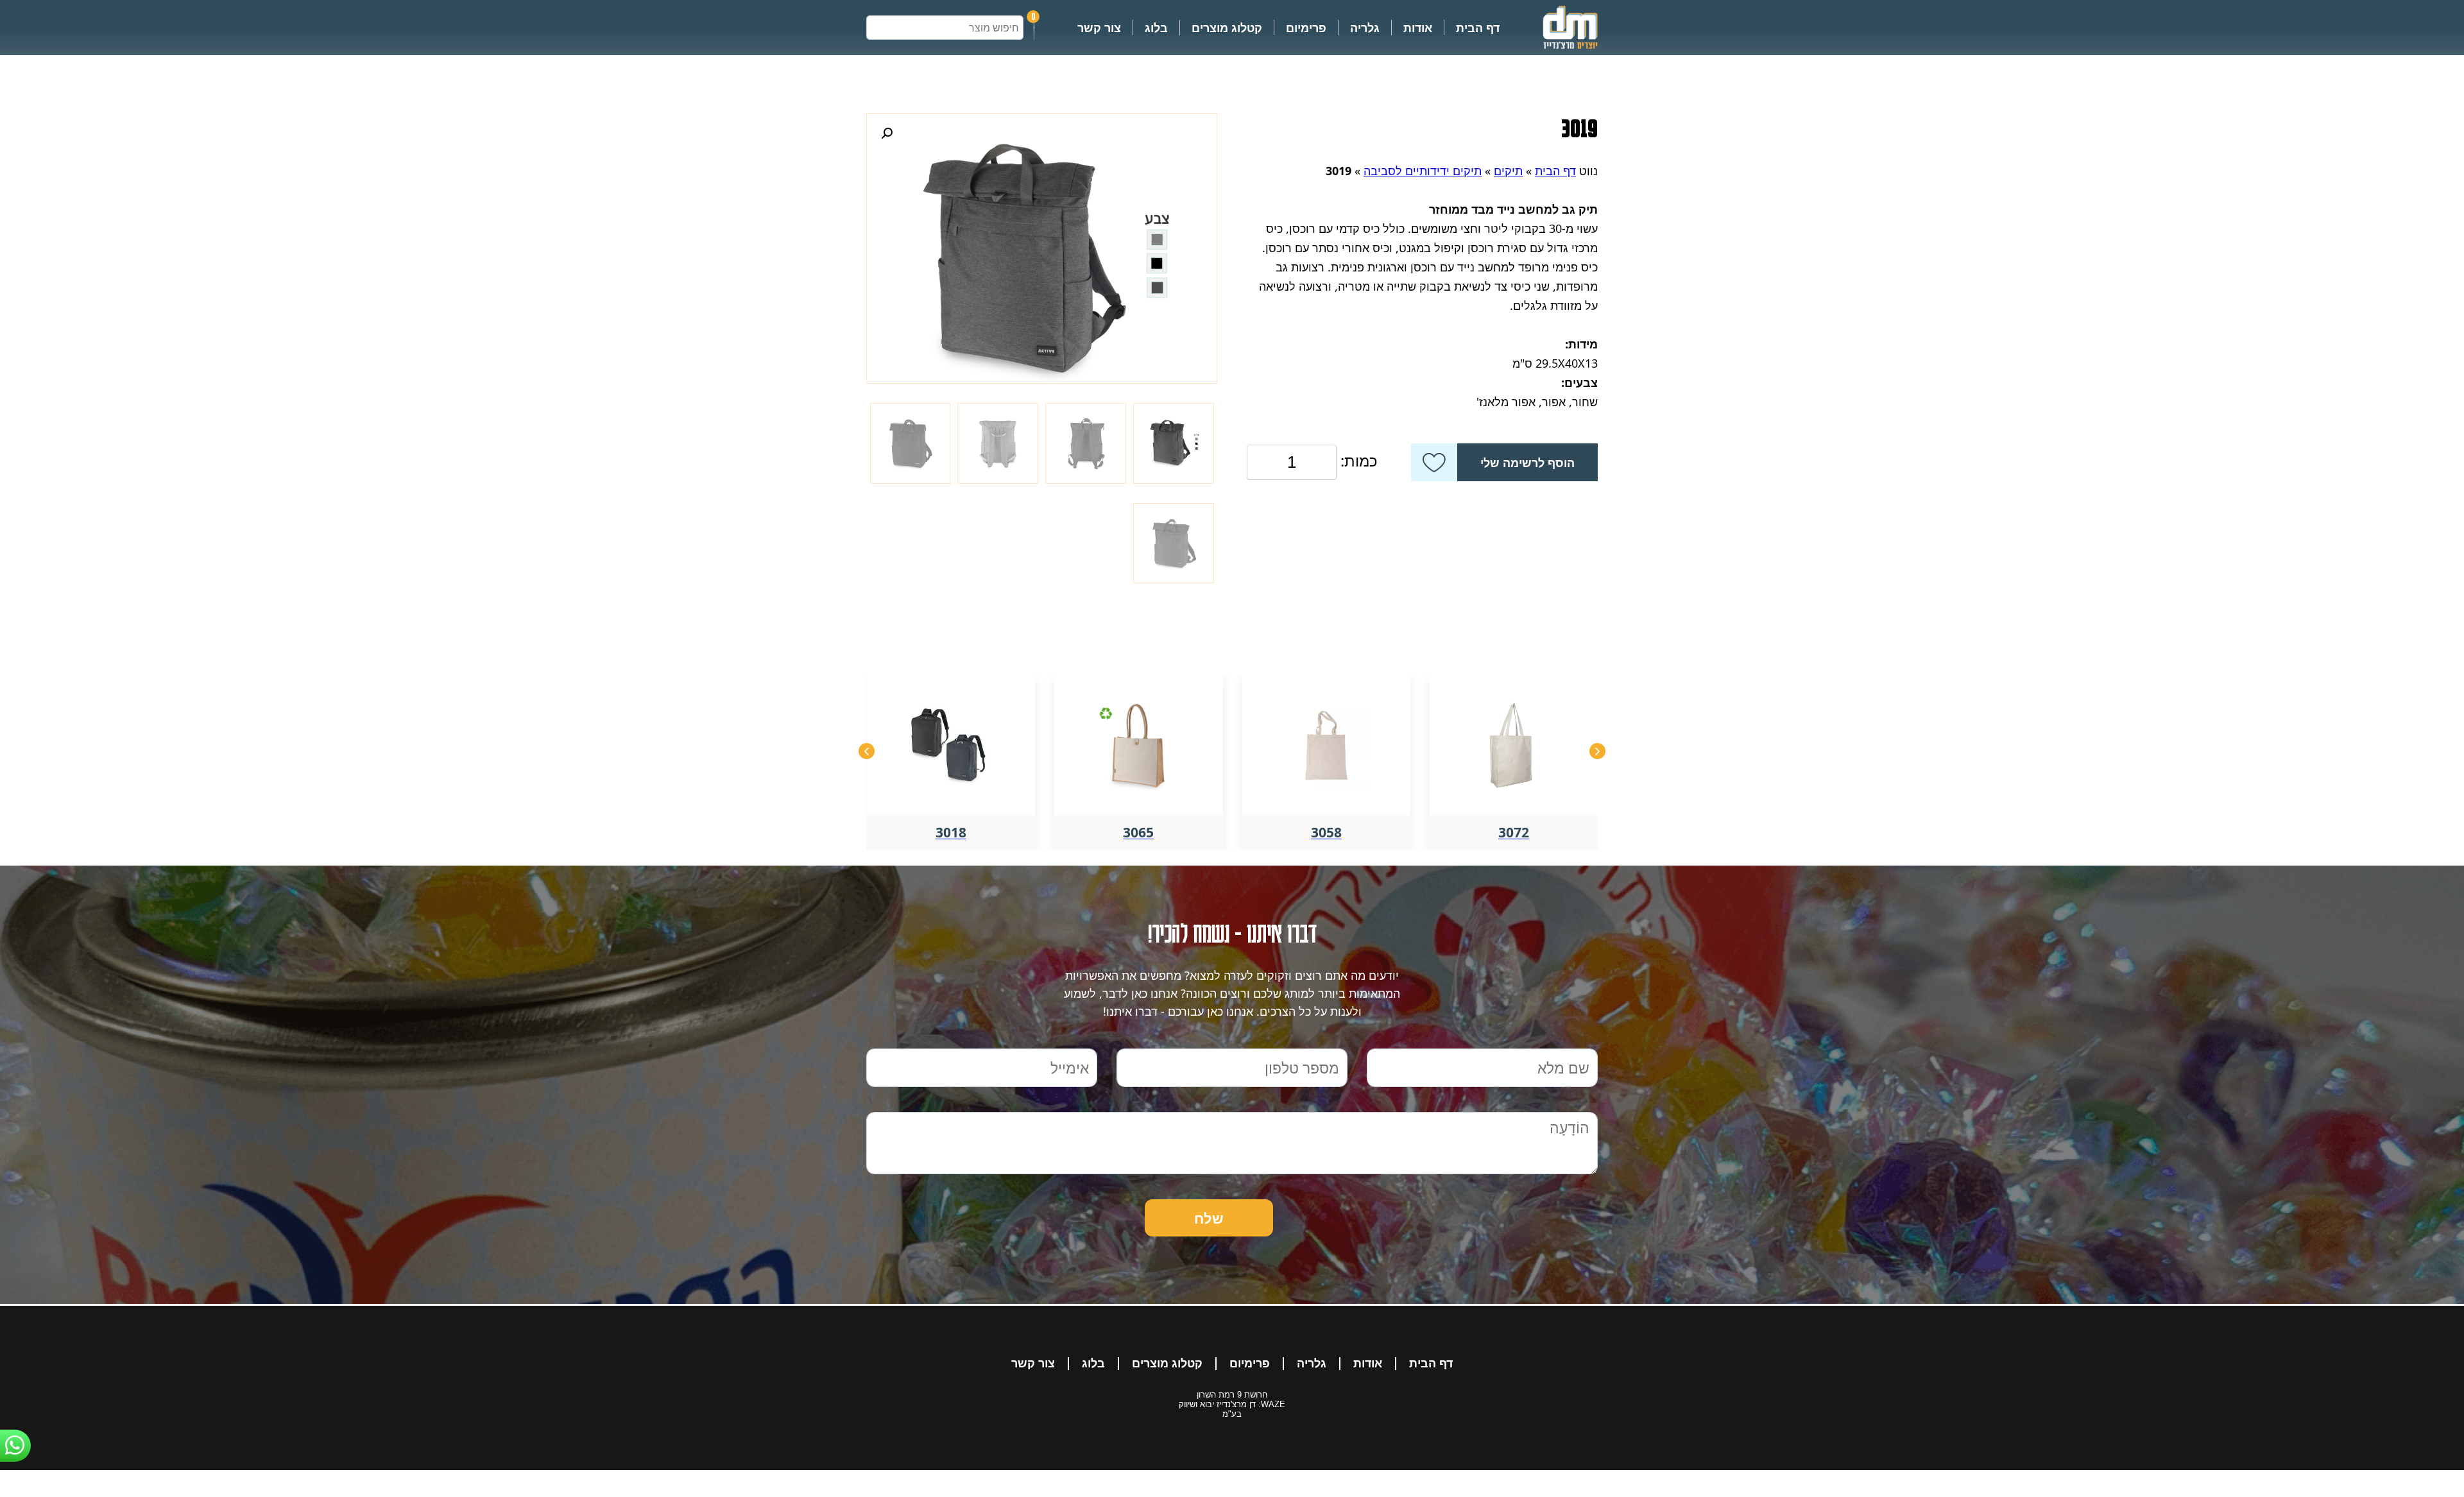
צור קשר (1099, 28)
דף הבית (1478, 28)
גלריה (1365, 28)
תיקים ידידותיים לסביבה (1423, 171)
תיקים (1508, 171)
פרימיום (1306, 28)
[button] (887, 133)
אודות (1418, 28)
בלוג (1156, 28)
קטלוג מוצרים (1227, 28)
